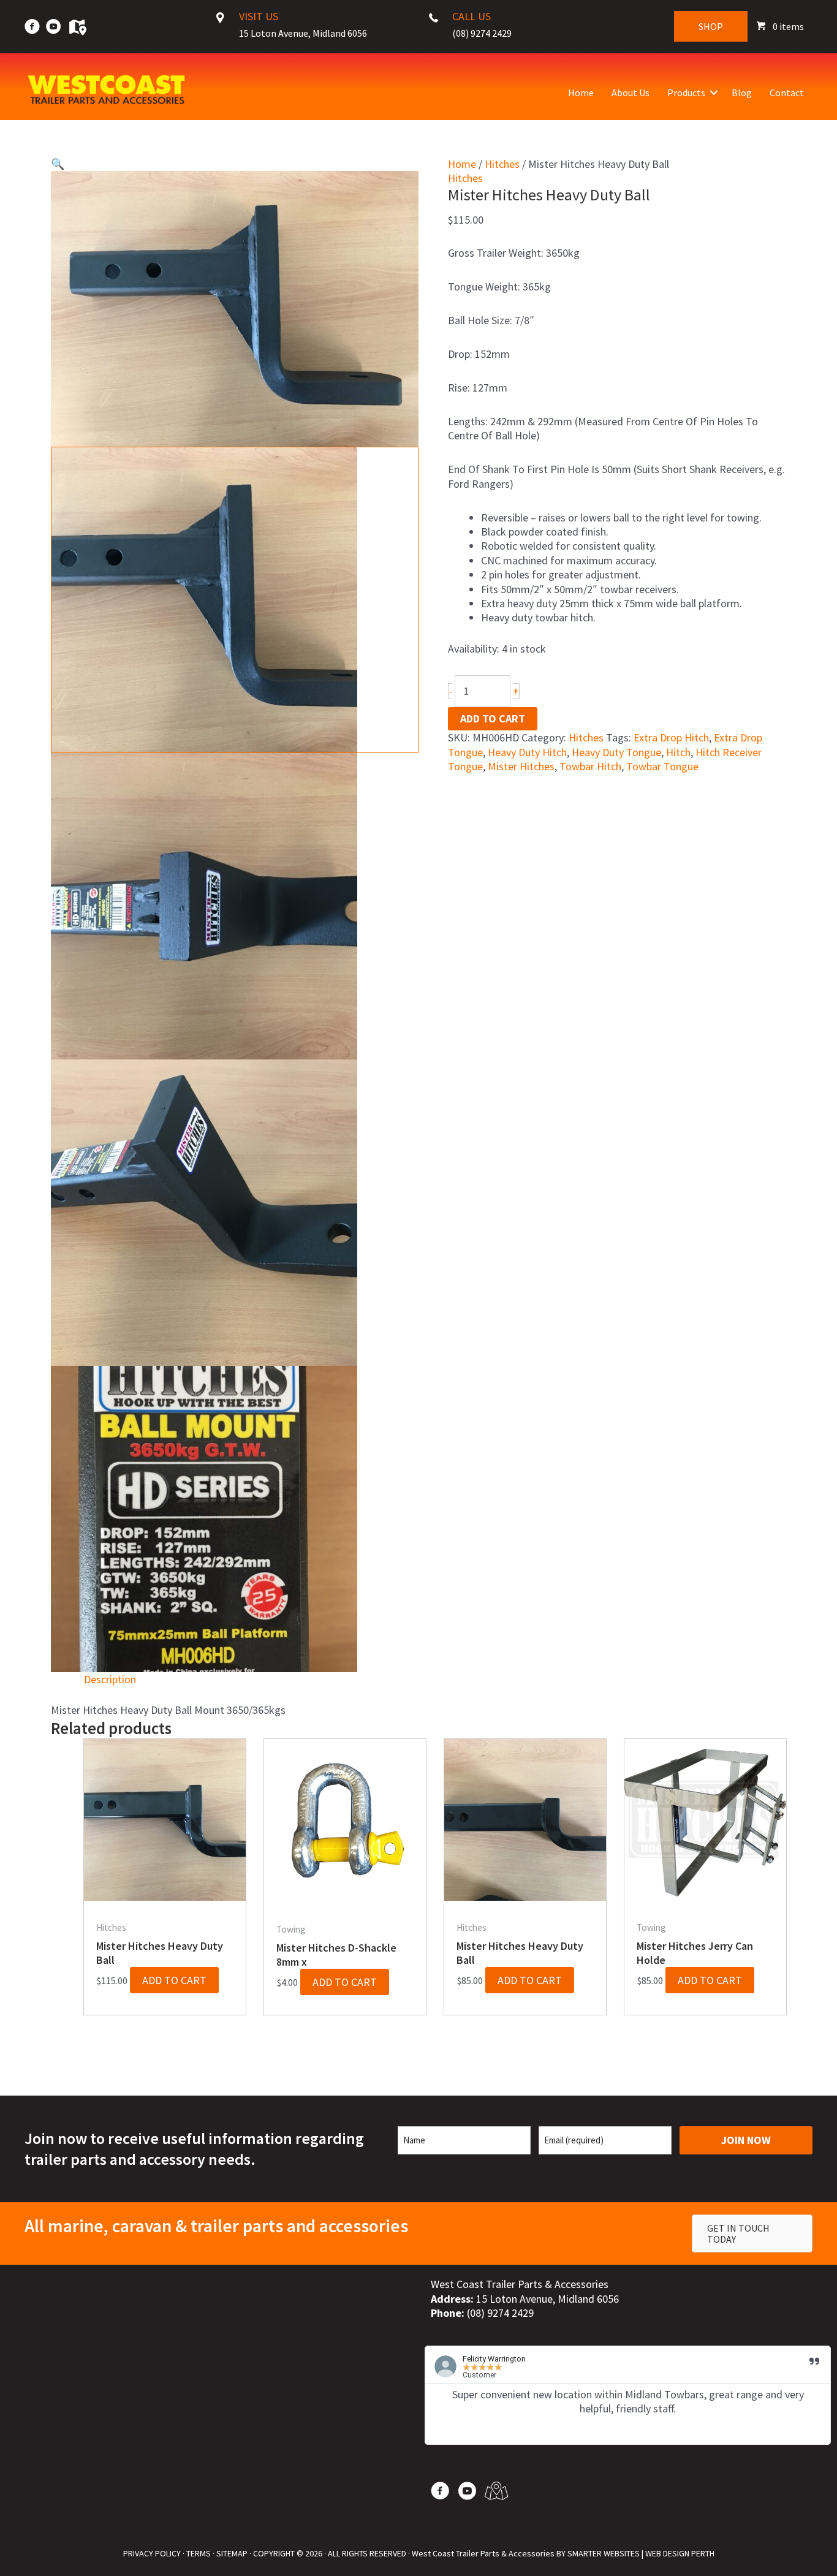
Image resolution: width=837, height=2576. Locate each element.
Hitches (502, 164)
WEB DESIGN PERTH (680, 2553)
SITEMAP (232, 2553)
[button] (714, 93)
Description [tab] (110, 1679)
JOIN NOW (746, 2140)
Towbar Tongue (662, 766)
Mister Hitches (521, 766)
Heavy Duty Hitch (527, 752)
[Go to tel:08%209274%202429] (484, 28)
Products (686, 93)
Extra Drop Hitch (671, 737)
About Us (631, 93)
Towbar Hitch (590, 766)
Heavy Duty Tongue (616, 752)
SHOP (711, 26)
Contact (787, 93)
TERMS (199, 2553)
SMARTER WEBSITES (604, 2553)
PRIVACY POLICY (152, 2553)
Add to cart (493, 718)
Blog (742, 93)
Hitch (678, 752)
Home (581, 93)
